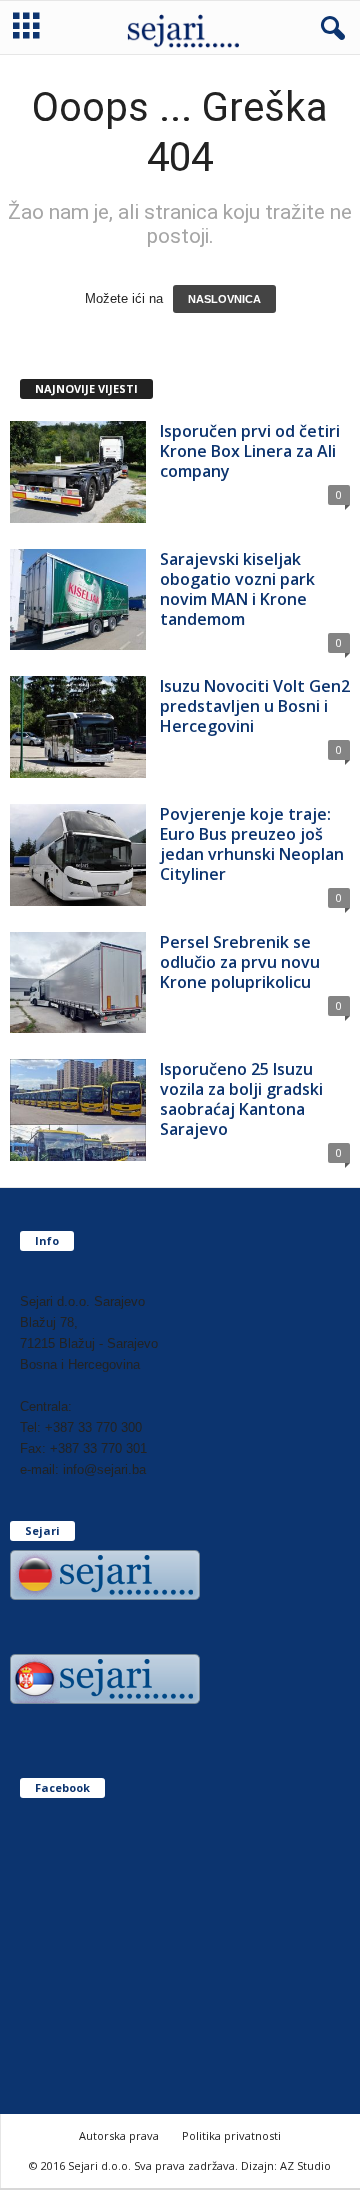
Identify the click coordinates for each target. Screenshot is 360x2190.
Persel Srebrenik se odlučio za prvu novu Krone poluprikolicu (240, 962)
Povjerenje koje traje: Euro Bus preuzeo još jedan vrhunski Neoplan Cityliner (252, 844)
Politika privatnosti (231, 2135)
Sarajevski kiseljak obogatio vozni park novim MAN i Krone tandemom (237, 589)
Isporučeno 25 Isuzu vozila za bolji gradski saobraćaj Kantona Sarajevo (241, 1099)
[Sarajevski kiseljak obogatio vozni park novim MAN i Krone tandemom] (78, 600)
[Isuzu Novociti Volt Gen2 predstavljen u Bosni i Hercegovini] (78, 727)
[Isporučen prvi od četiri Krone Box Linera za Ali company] (78, 472)
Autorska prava (119, 2135)
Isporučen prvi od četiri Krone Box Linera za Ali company (250, 451)
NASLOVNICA (224, 299)
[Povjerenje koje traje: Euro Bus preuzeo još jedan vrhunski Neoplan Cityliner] (78, 855)
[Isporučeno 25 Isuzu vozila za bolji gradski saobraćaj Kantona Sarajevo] (78, 1110)
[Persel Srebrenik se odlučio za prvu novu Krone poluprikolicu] (78, 983)
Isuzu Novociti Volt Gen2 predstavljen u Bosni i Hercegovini (255, 706)
